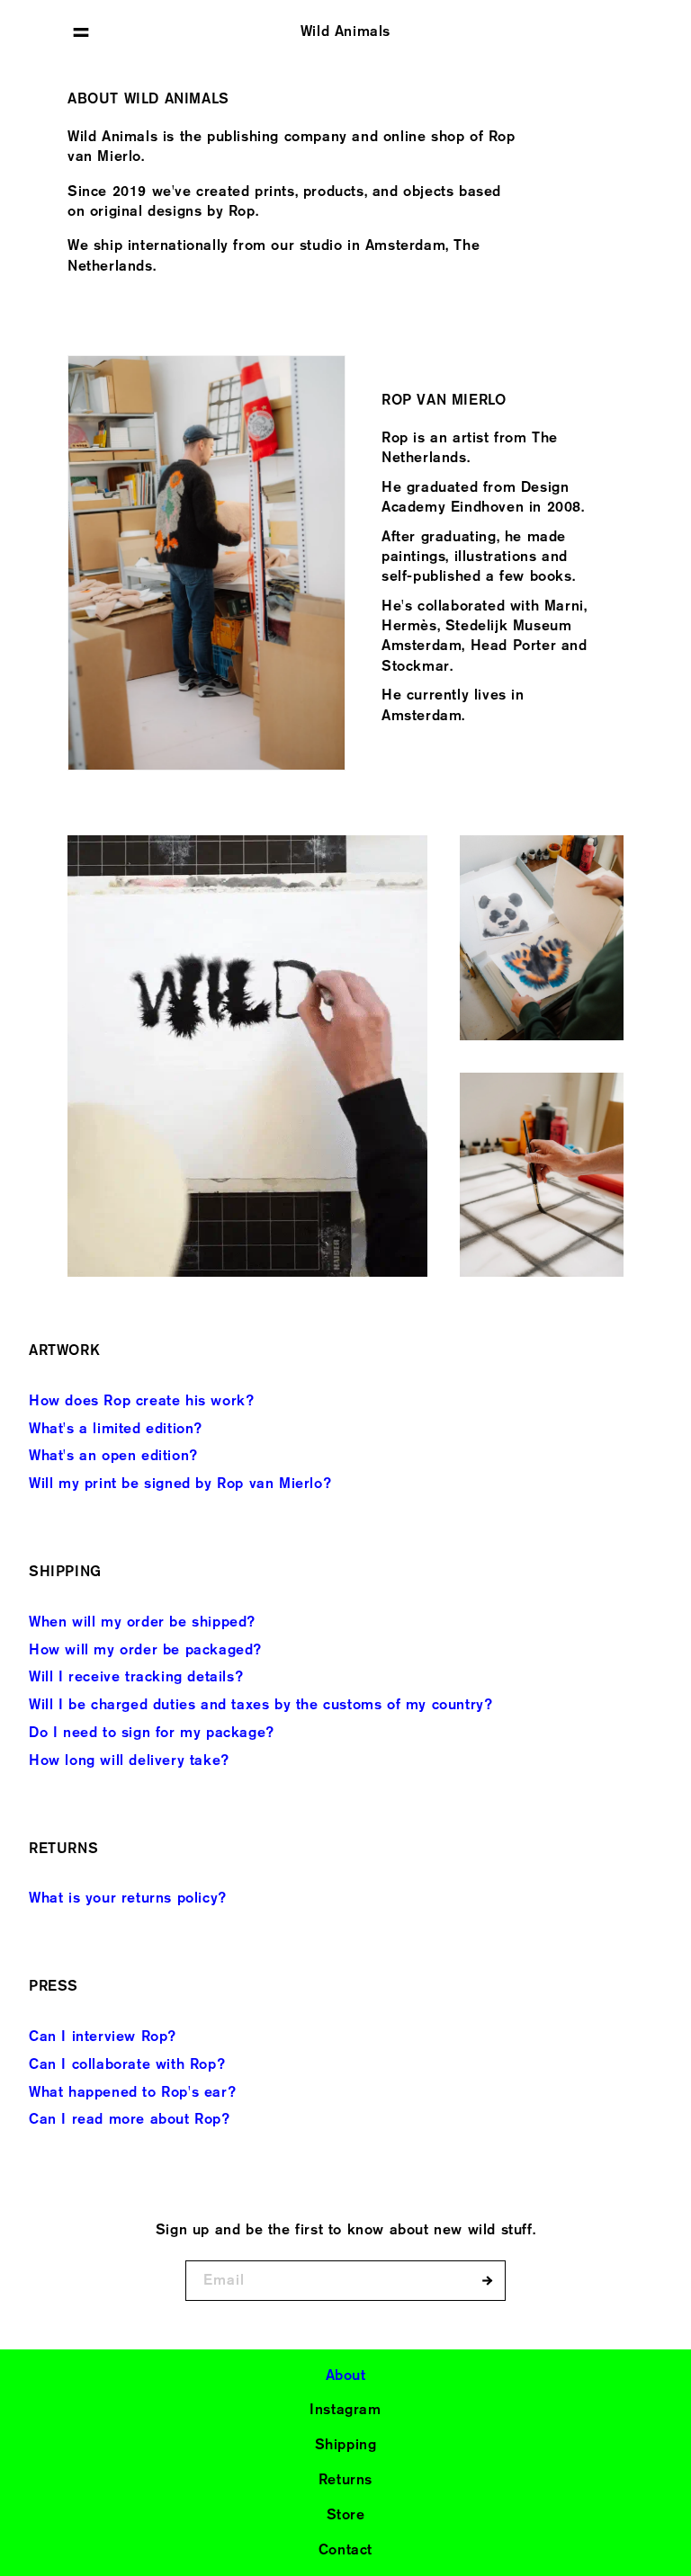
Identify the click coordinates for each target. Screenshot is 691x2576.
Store (346, 2514)
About (346, 2375)
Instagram (345, 2409)
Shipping (346, 2444)
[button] (81, 32)
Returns (345, 2479)
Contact (345, 2549)
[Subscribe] (486, 2281)
